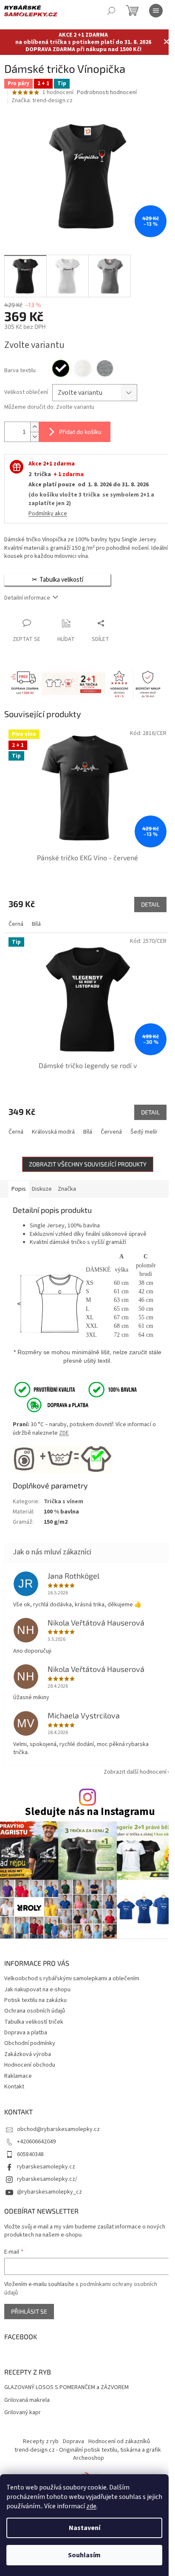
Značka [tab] (67, 1189)
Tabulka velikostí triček (34, 2022)
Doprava (73, 2441)
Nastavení (85, 2528)
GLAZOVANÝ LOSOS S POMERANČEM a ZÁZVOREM (66, 2388)
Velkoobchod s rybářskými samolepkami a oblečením (72, 1979)
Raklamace (18, 2076)
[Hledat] (111, 11)
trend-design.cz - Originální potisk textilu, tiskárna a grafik (88, 2450)
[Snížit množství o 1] (34, 437)
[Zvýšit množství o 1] (34, 427)
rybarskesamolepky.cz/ (47, 2179)
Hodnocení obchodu (30, 2065)
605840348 (30, 2154)
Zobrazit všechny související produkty (88, 1164)
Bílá (36, 924)
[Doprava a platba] (52, 1405)
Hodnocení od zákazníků (119, 2441)
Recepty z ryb (41, 2441)
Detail (150, 904)
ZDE (64, 1433)
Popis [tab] (19, 1189)
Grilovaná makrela (27, 2400)
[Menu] (156, 11)
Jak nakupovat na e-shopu (37, 1990)
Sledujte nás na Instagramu (90, 1812)
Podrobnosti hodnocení (107, 93)
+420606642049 (36, 2142)
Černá (16, 924)
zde (91, 2506)
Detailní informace (27, 598)
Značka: (42, 101)
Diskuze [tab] (42, 1189)
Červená (111, 1132)
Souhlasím (84, 2555)
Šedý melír (144, 1132)
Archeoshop (89, 2458)
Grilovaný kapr (23, 2413)
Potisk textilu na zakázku (35, 2000)
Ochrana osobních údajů (35, 2011)
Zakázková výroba (28, 2054)
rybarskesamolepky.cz (46, 2167)
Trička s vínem (64, 1502)
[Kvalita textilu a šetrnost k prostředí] (75, 1390)
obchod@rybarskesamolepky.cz (58, 2129)
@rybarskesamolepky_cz (49, 2192)
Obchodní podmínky (30, 2043)
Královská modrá (53, 1132)
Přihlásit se (29, 2311)
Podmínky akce (48, 514)
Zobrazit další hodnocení (135, 1772)
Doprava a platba (26, 2033)
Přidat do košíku (80, 432)
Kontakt (14, 2087)
